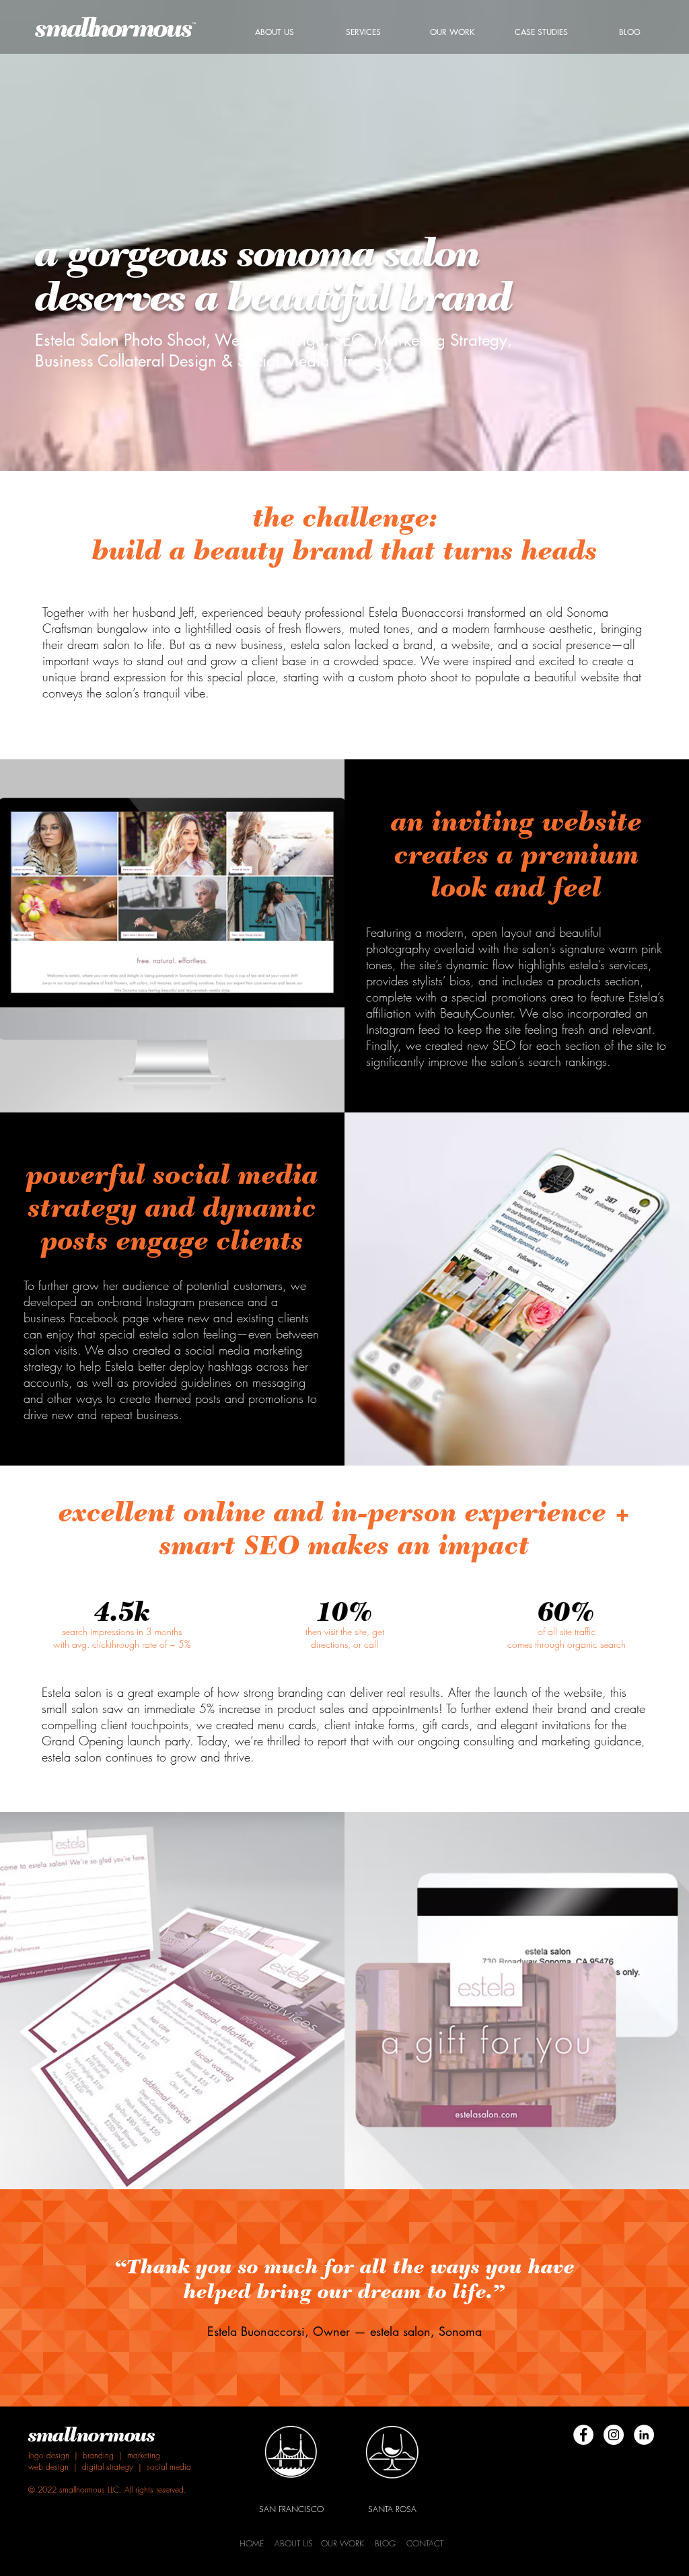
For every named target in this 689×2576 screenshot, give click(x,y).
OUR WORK (342, 2543)
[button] (363, 32)
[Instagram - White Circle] (614, 2435)
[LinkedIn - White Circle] (644, 2435)
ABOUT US (294, 2543)
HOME (252, 2543)
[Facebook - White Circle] (583, 2435)
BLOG (385, 2543)
